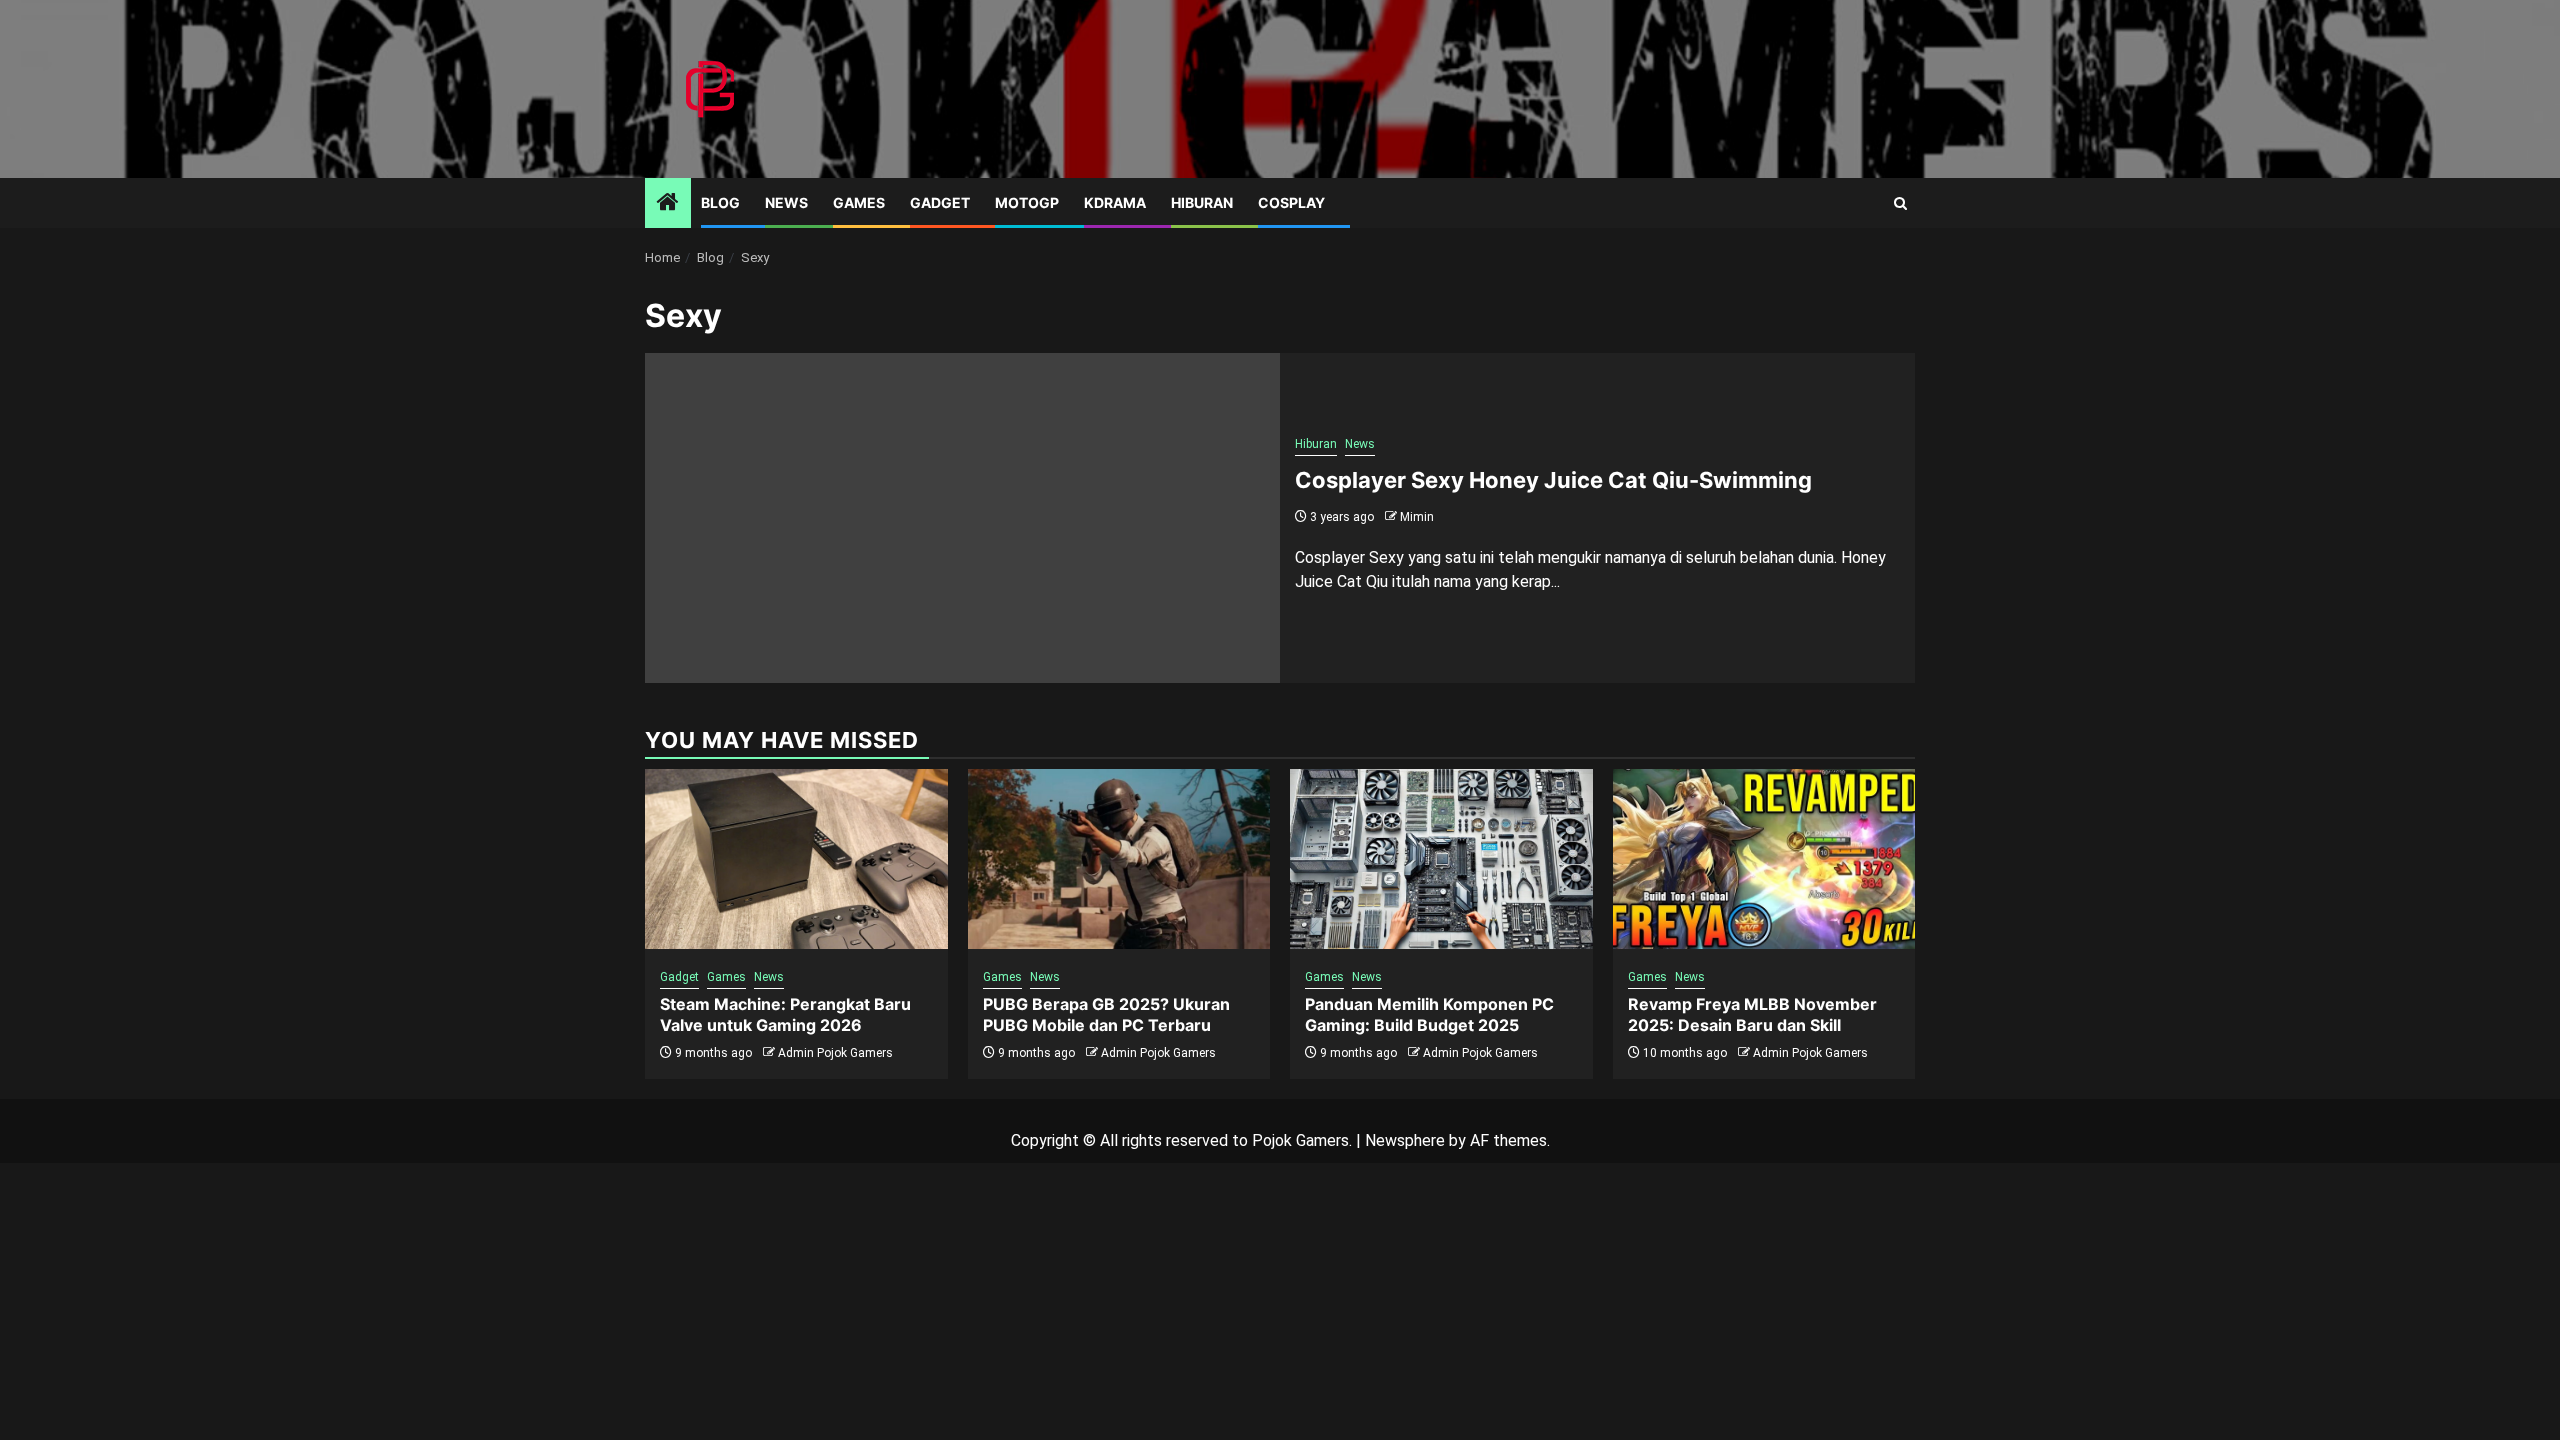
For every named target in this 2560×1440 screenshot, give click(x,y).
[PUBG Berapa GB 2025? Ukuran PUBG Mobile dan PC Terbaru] (1119, 859)
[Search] (1900, 203)
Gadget (940, 202)
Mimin (1417, 517)
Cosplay (1291, 202)
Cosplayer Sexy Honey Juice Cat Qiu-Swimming (1553, 480)
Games (859, 202)
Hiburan (1202, 202)
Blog (720, 202)
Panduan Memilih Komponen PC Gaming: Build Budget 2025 (1429, 1014)
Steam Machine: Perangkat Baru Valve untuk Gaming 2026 (785, 1014)
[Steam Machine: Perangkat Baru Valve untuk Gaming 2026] (796, 859)
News (786, 202)
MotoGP (1027, 202)
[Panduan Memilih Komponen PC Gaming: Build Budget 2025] (1441, 859)
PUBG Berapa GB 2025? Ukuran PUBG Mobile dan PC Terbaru (1106, 1014)
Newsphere (1405, 1140)
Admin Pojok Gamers (835, 1053)
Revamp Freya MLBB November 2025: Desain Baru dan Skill (1752, 1014)
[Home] (668, 204)
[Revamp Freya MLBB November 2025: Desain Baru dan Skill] (1764, 859)
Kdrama (1115, 202)
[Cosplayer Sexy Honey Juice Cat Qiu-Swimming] (962, 518)
